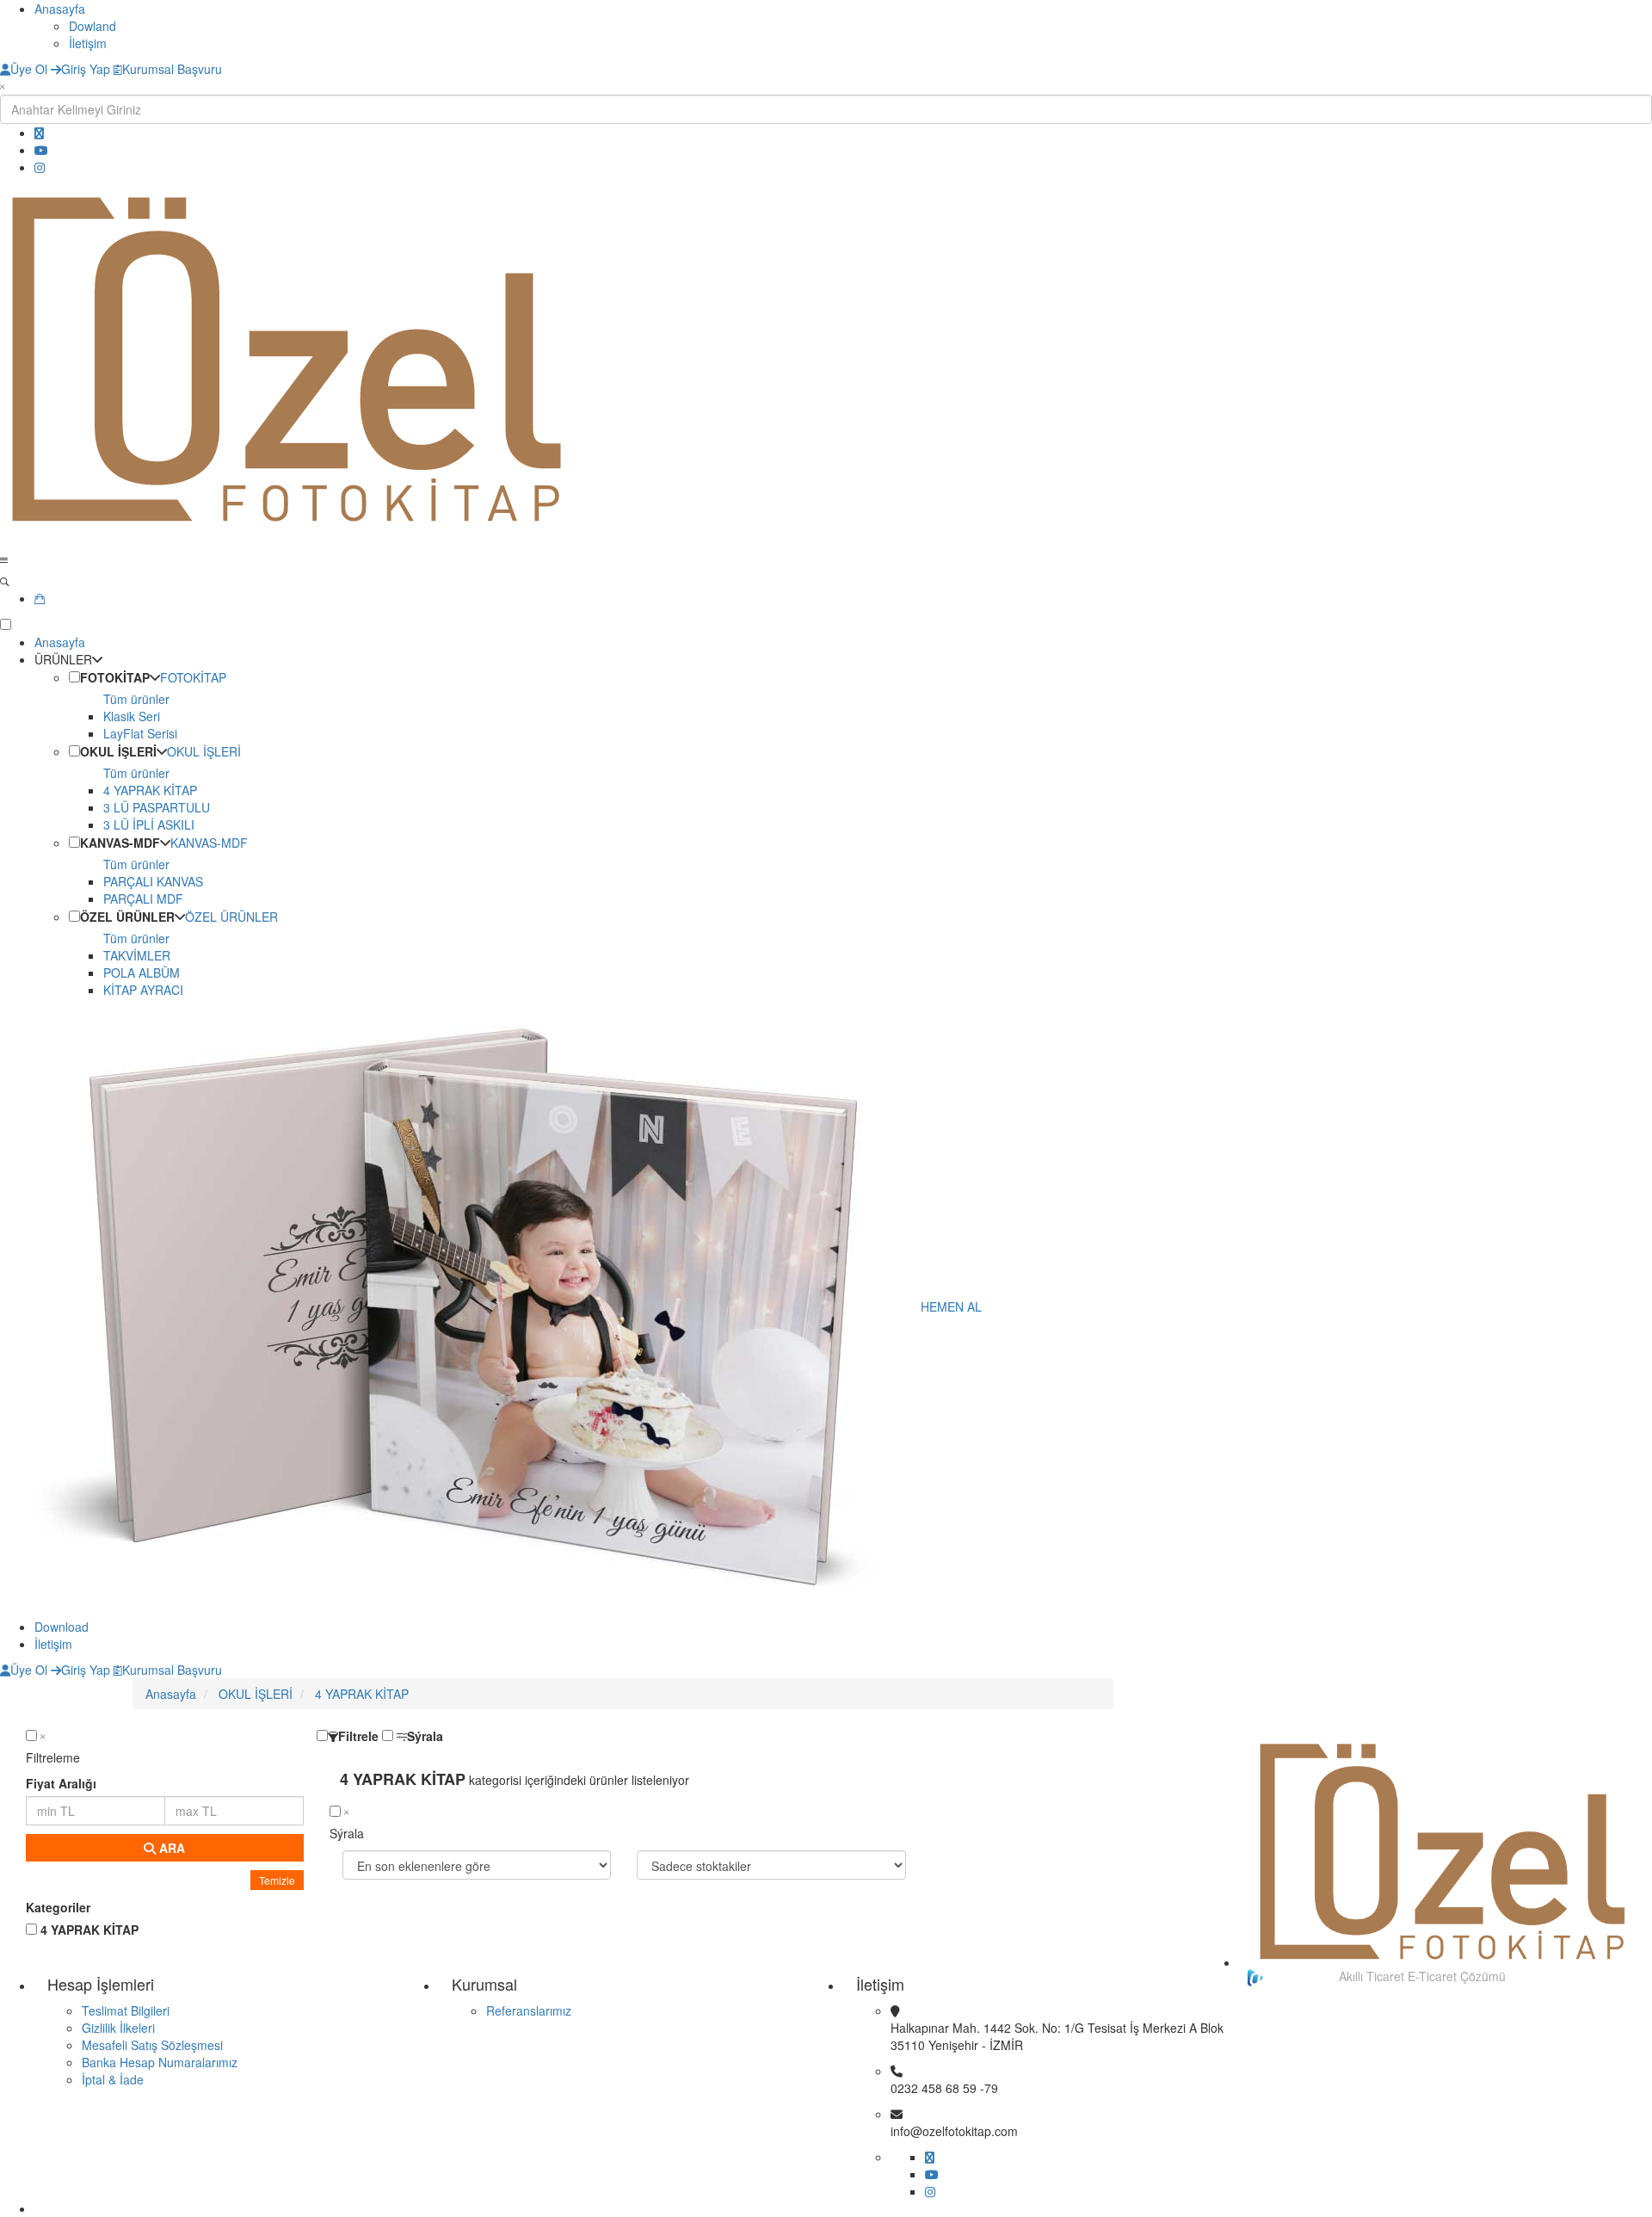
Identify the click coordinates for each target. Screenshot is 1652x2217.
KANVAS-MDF (120, 843)
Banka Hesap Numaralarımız (160, 2062)
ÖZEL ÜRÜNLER (127, 917)
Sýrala (425, 1736)
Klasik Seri (132, 716)
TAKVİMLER (137, 955)
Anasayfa (60, 9)
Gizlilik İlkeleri (118, 2028)
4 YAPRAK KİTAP (150, 790)
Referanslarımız (529, 2010)
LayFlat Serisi (140, 733)
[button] (74, 677)
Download (62, 1627)
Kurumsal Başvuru (172, 69)
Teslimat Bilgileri (126, 2010)
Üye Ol (29, 69)
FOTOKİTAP (115, 677)
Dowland (92, 26)
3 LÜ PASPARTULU (157, 807)
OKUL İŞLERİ (118, 751)
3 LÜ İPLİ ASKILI (149, 824)
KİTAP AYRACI (143, 990)
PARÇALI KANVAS (153, 881)
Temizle (277, 1880)
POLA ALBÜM (142, 973)
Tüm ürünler (136, 699)
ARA (170, 1848)
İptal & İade (113, 2079)
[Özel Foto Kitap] (826, 359)
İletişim (88, 43)
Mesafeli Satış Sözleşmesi (152, 2045)
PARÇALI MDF (143, 899)
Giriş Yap (86, 69)
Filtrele (358, 1736)
